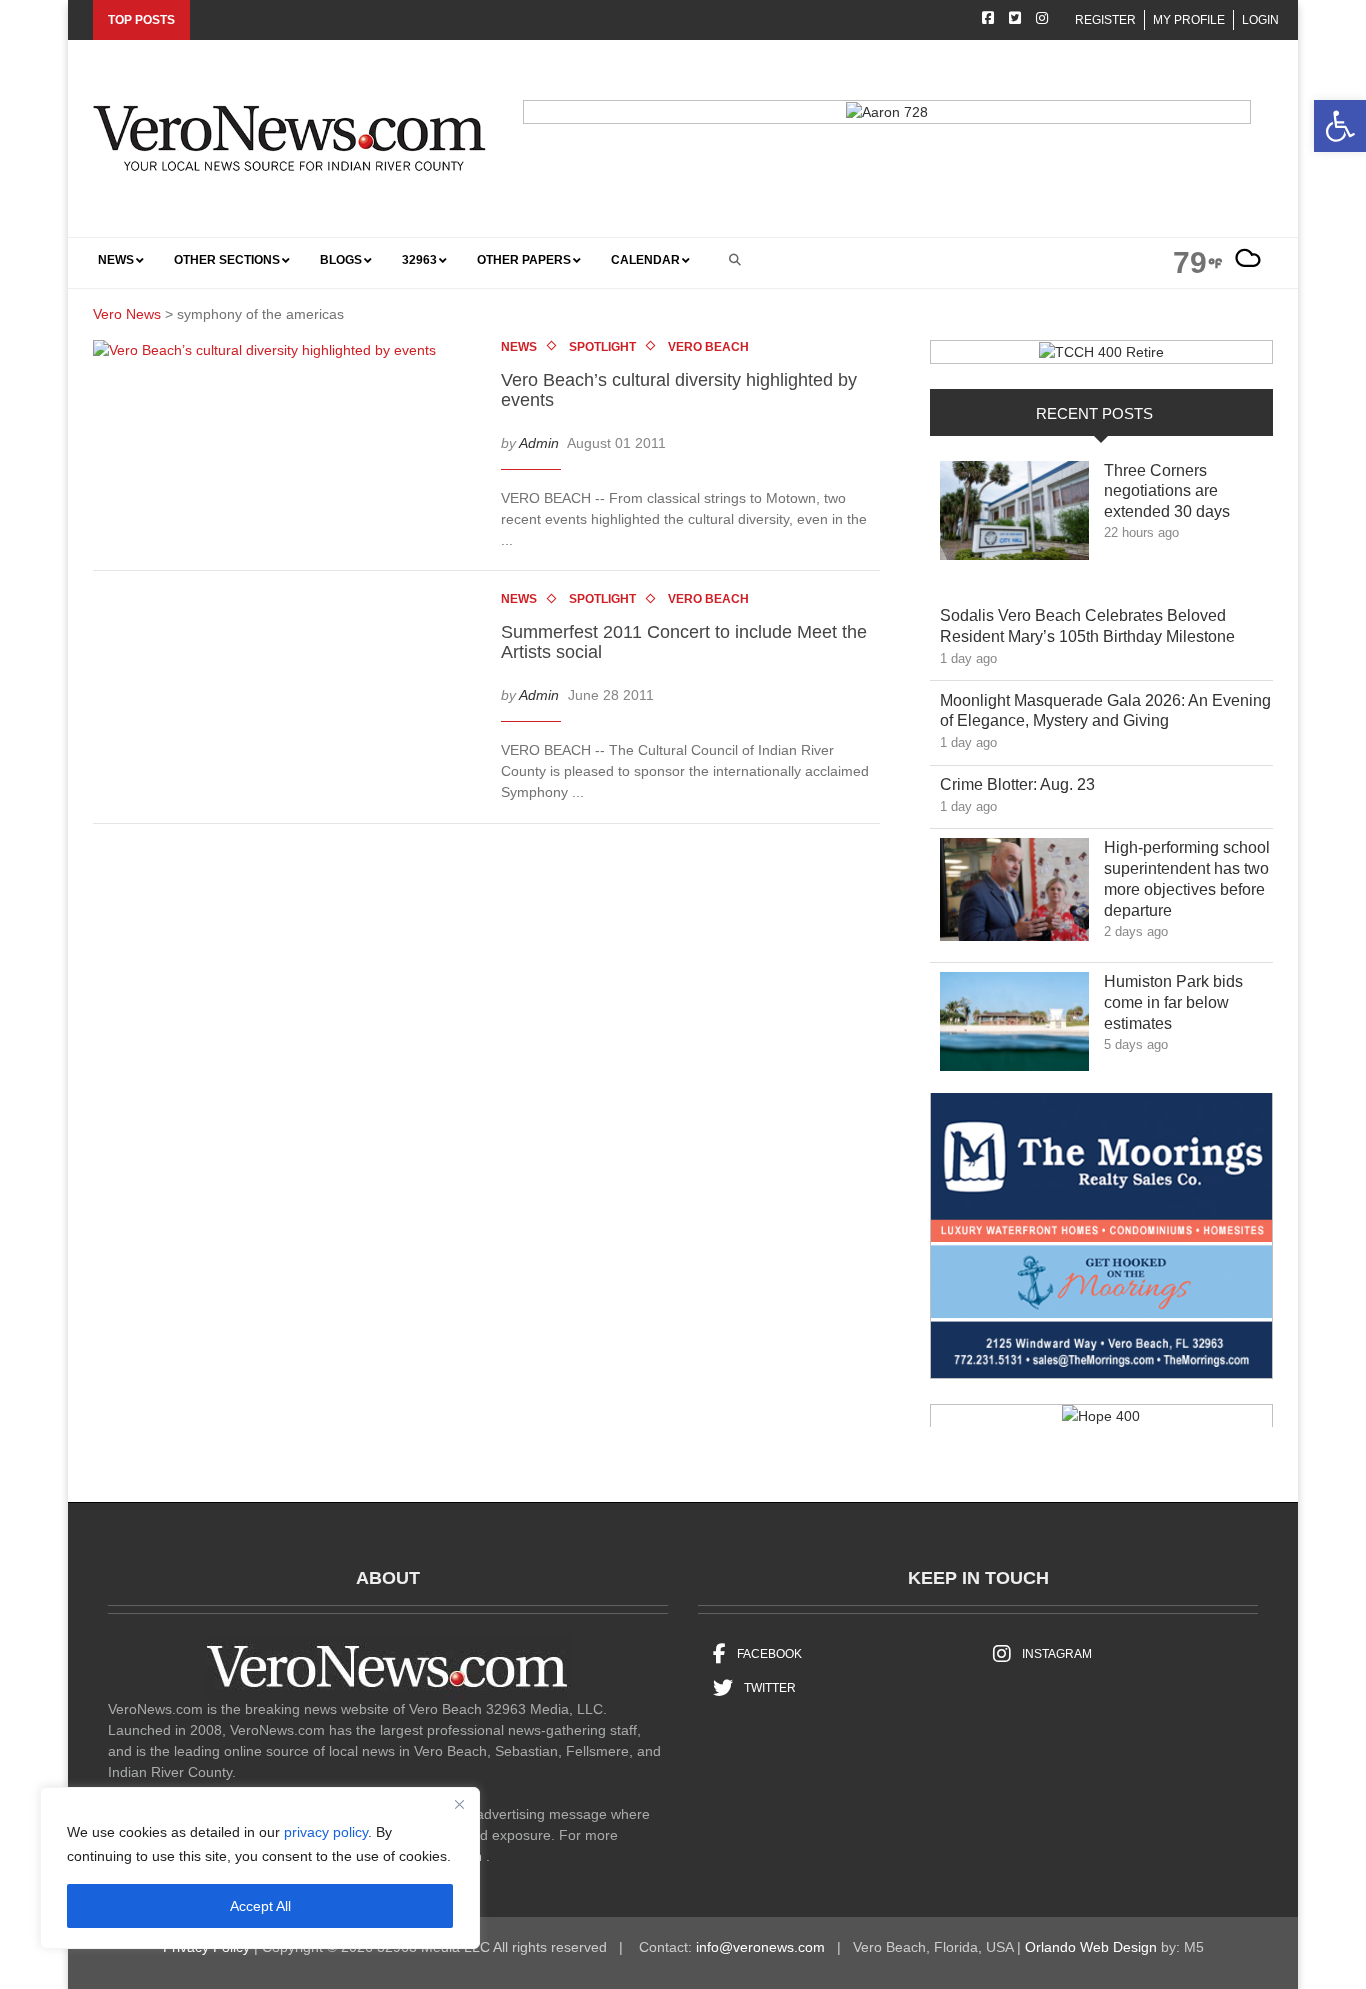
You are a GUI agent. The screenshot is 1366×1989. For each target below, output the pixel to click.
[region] (260, 1868)
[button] (1340, 126)
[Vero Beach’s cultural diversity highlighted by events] (274, 354)
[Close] (459, 1804)
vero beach (708, 347)
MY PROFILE (1189, 20)
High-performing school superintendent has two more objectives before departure (1187, 878)
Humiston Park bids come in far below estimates (1173, 1002)
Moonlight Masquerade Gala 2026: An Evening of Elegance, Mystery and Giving (1105, 711)
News (519, 347)
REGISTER (1105, 20)
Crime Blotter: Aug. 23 (1032, 784)
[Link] (1014, 516)
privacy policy (326, 1832)
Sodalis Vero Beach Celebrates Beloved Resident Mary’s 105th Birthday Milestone (1102, 626)
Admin (539, 442)
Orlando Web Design (1091, 1947)
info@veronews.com (760, 1947)
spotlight (602, 347)
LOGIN (1260, 20)
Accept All (260, 1906)
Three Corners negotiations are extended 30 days (1181, 491)
